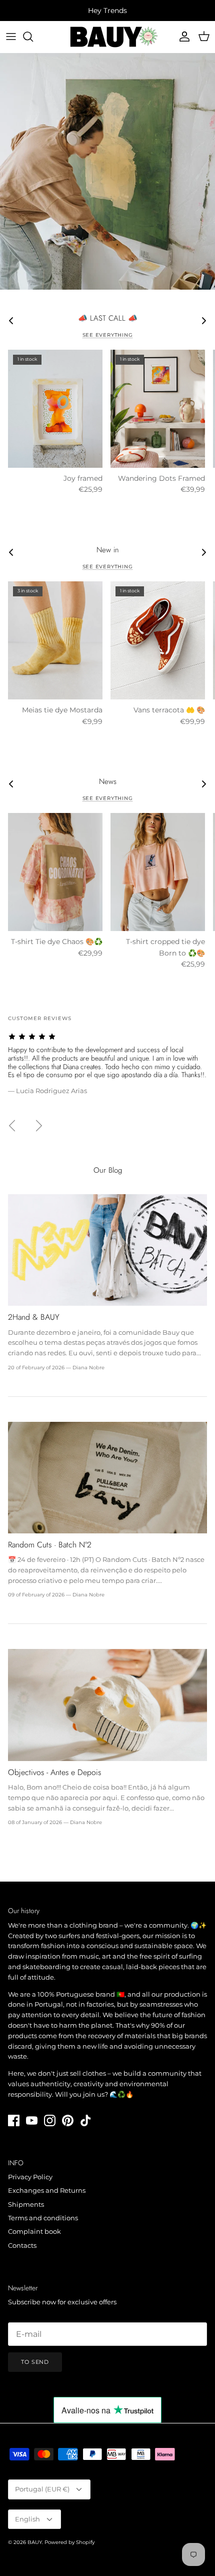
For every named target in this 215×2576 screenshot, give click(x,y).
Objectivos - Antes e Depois (54, 1772)
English (27, 2519)
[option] (107, 171)
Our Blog (108, 1170)
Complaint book (34, 2231)
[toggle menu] (11, 37)
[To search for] (33, 37)
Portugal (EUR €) (42, 2489)
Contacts (22, 2245)
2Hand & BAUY (34, 1317)
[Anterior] (12, 1126)
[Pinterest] (68, 2120)
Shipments (26, 2204)
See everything (108, 335)
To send (35, 2362)
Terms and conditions (43, 2218)
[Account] (182, 37)
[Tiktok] (86, 2120)
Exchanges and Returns (47, 2190)
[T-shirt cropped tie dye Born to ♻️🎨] (158, 872)
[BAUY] (108, 37)
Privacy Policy (30, 2177)
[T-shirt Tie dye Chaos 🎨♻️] (55, 872)
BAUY (35, 2542)
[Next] (39, 1126)
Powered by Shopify (69, 2542)
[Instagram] (50, 2120)
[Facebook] (14, 2120)
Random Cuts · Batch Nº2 (50, 1545)
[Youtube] (32, 2120)
